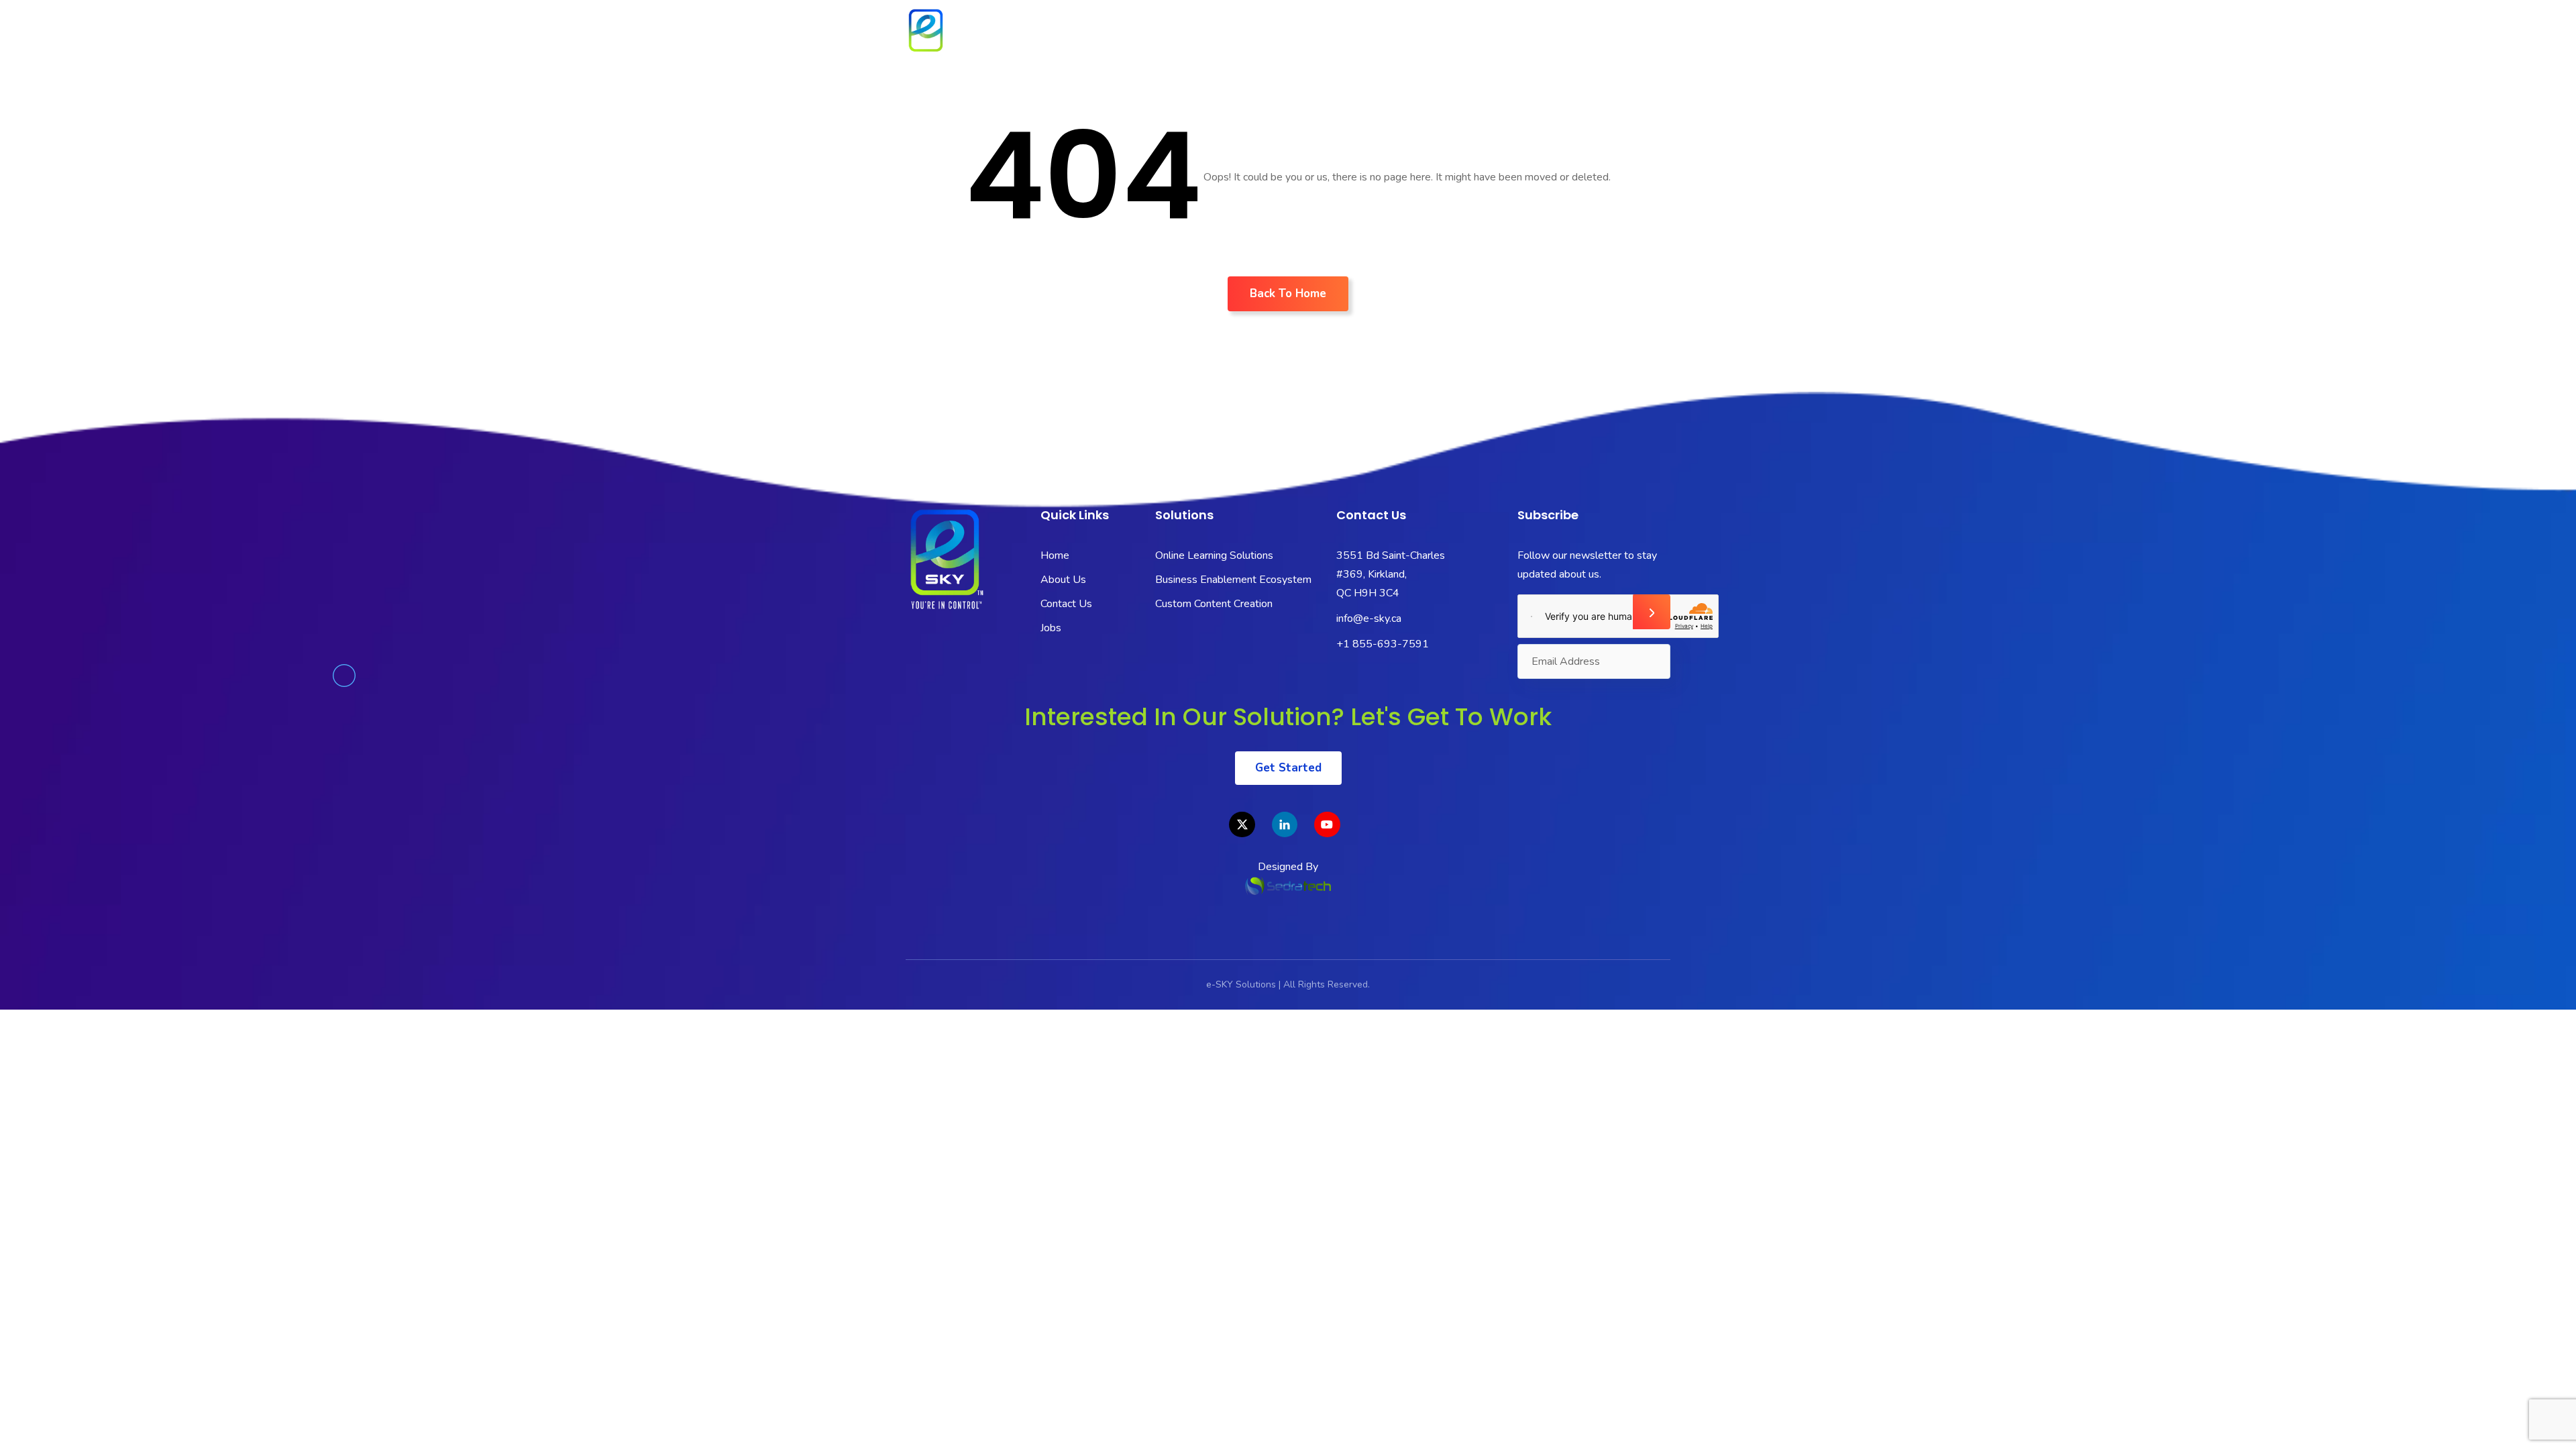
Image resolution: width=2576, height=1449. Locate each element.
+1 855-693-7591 (1383, 644)
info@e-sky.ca (1369, 619)
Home (1187, 36)
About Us (1260, 36)
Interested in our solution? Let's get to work (1288, 717)
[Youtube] (1327, 824)
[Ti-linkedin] (1285, 824)
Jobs (1643, 36)
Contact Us (1565, 36)
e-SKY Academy (1456, 36)
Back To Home (1288, 293)
